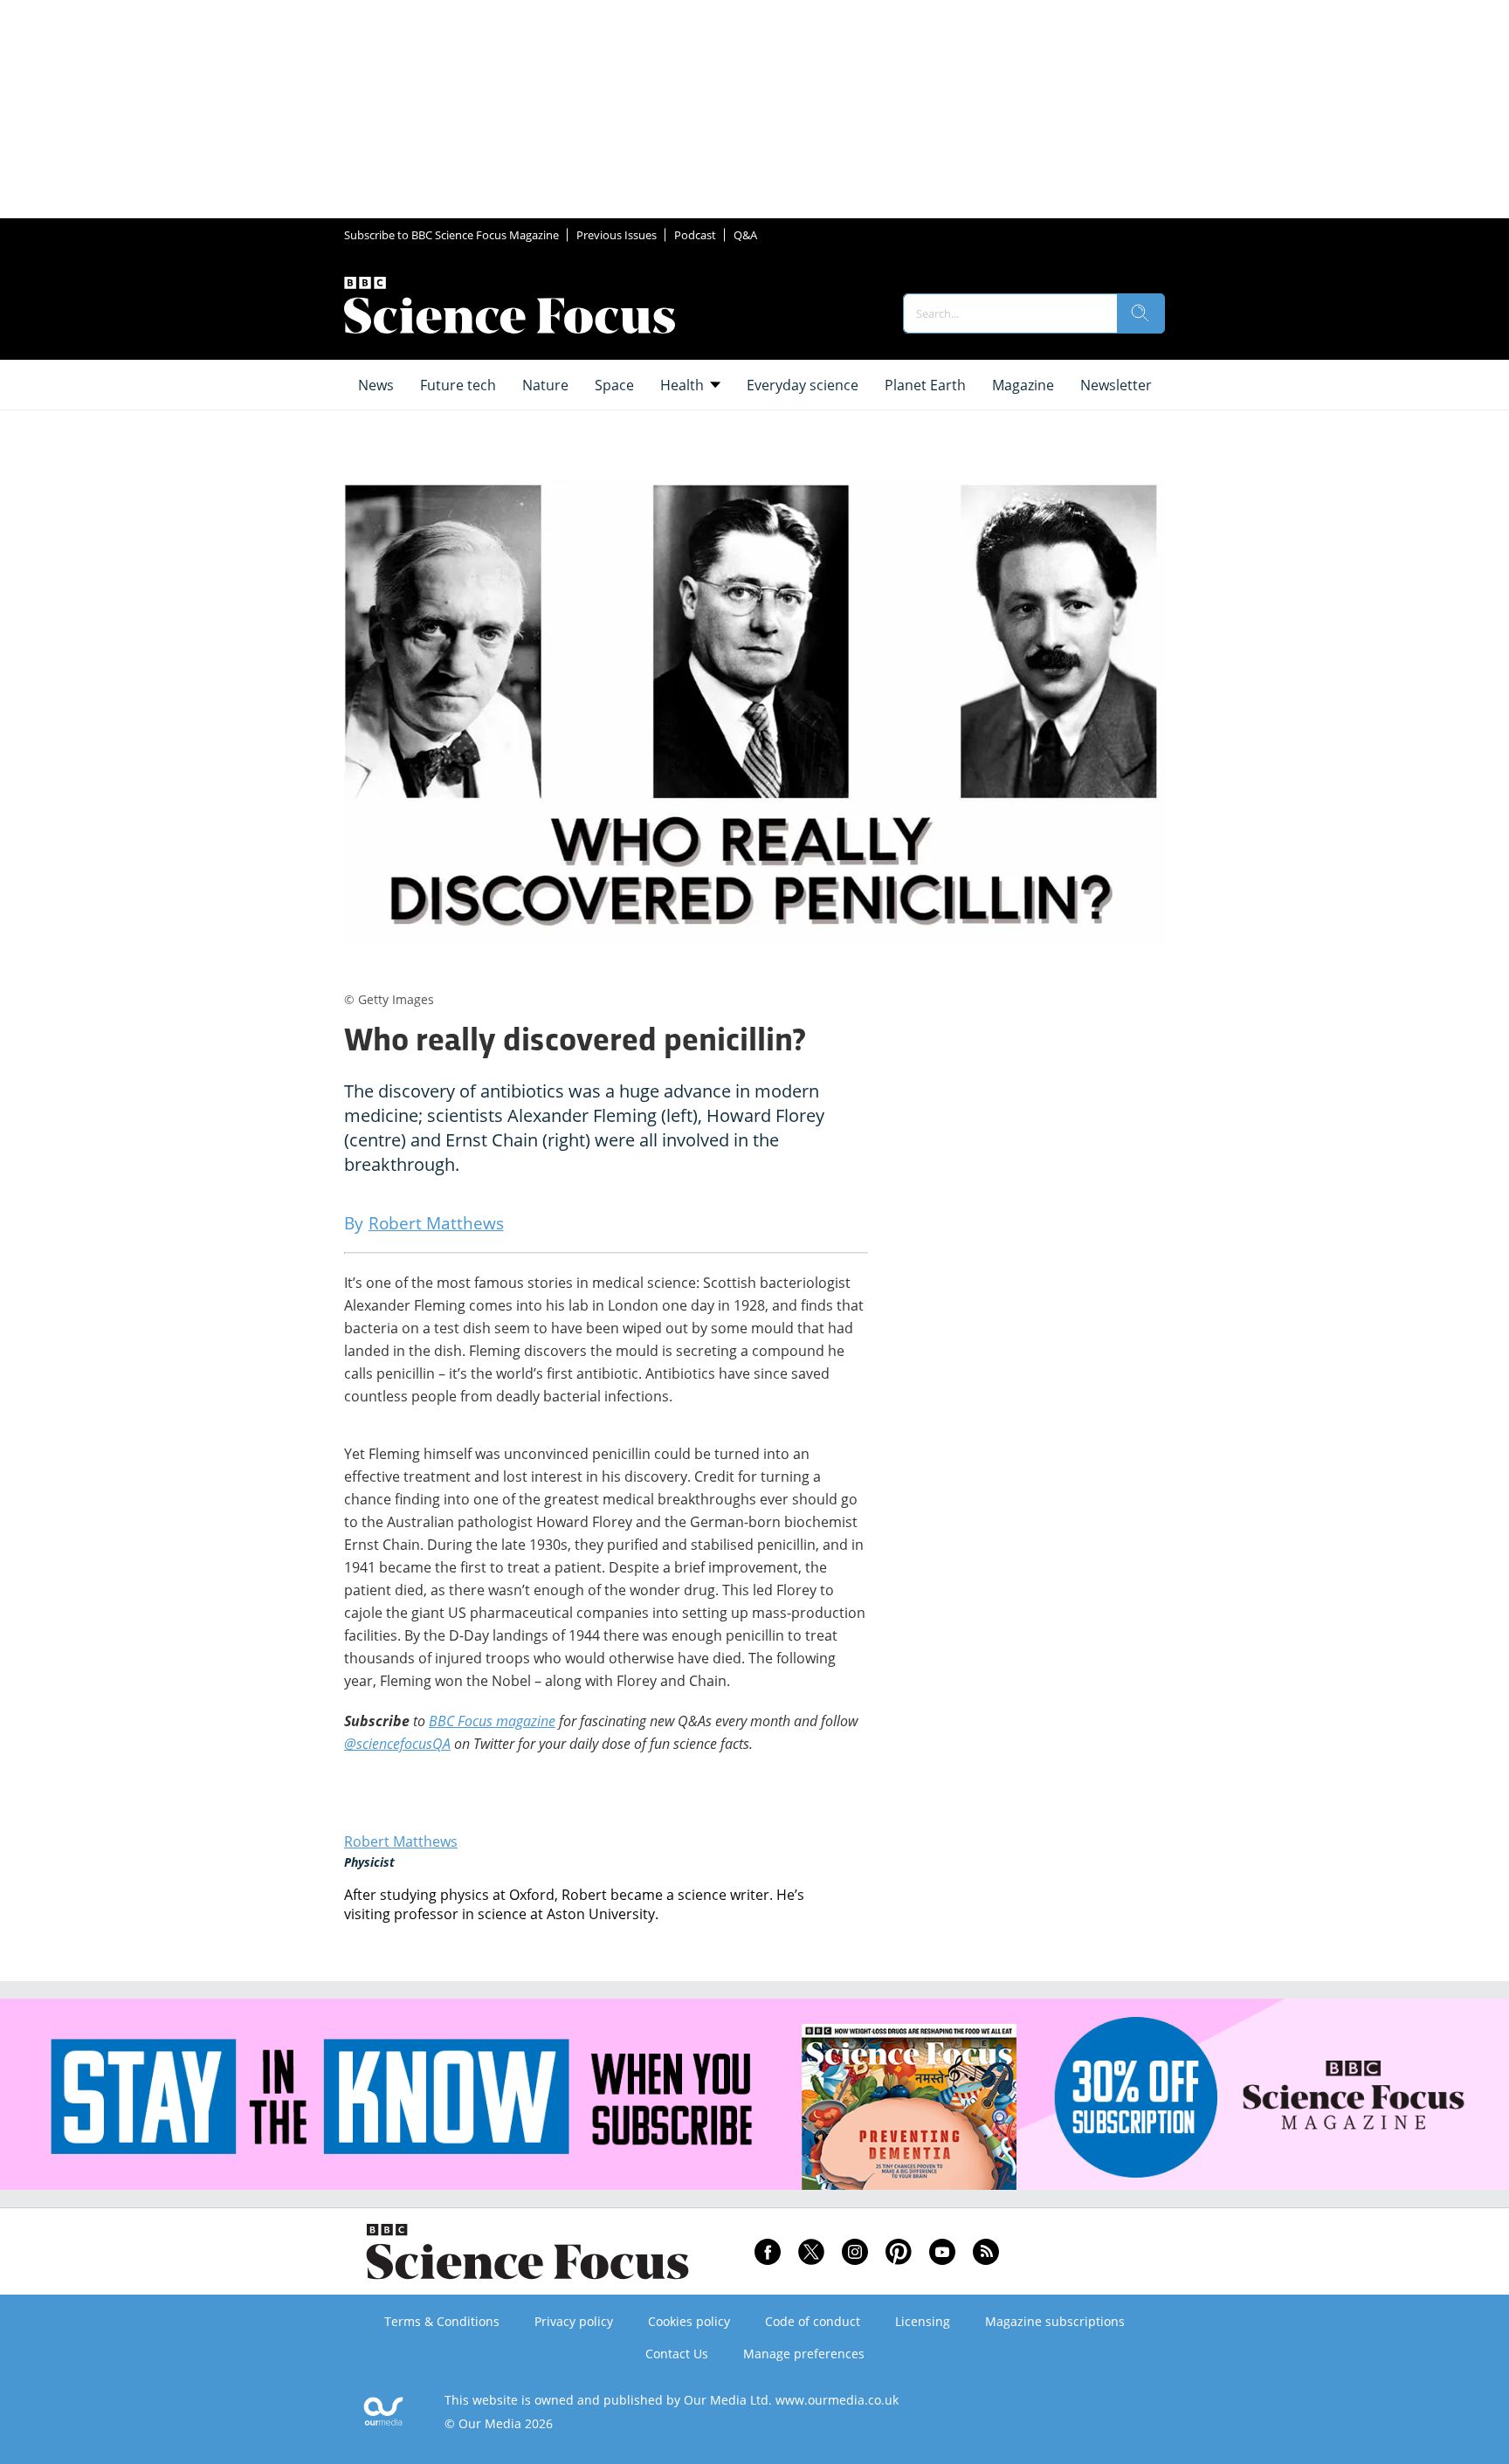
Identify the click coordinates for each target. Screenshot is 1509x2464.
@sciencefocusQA (397, 1744)
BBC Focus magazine (492, 1721)
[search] (1140, 313)
